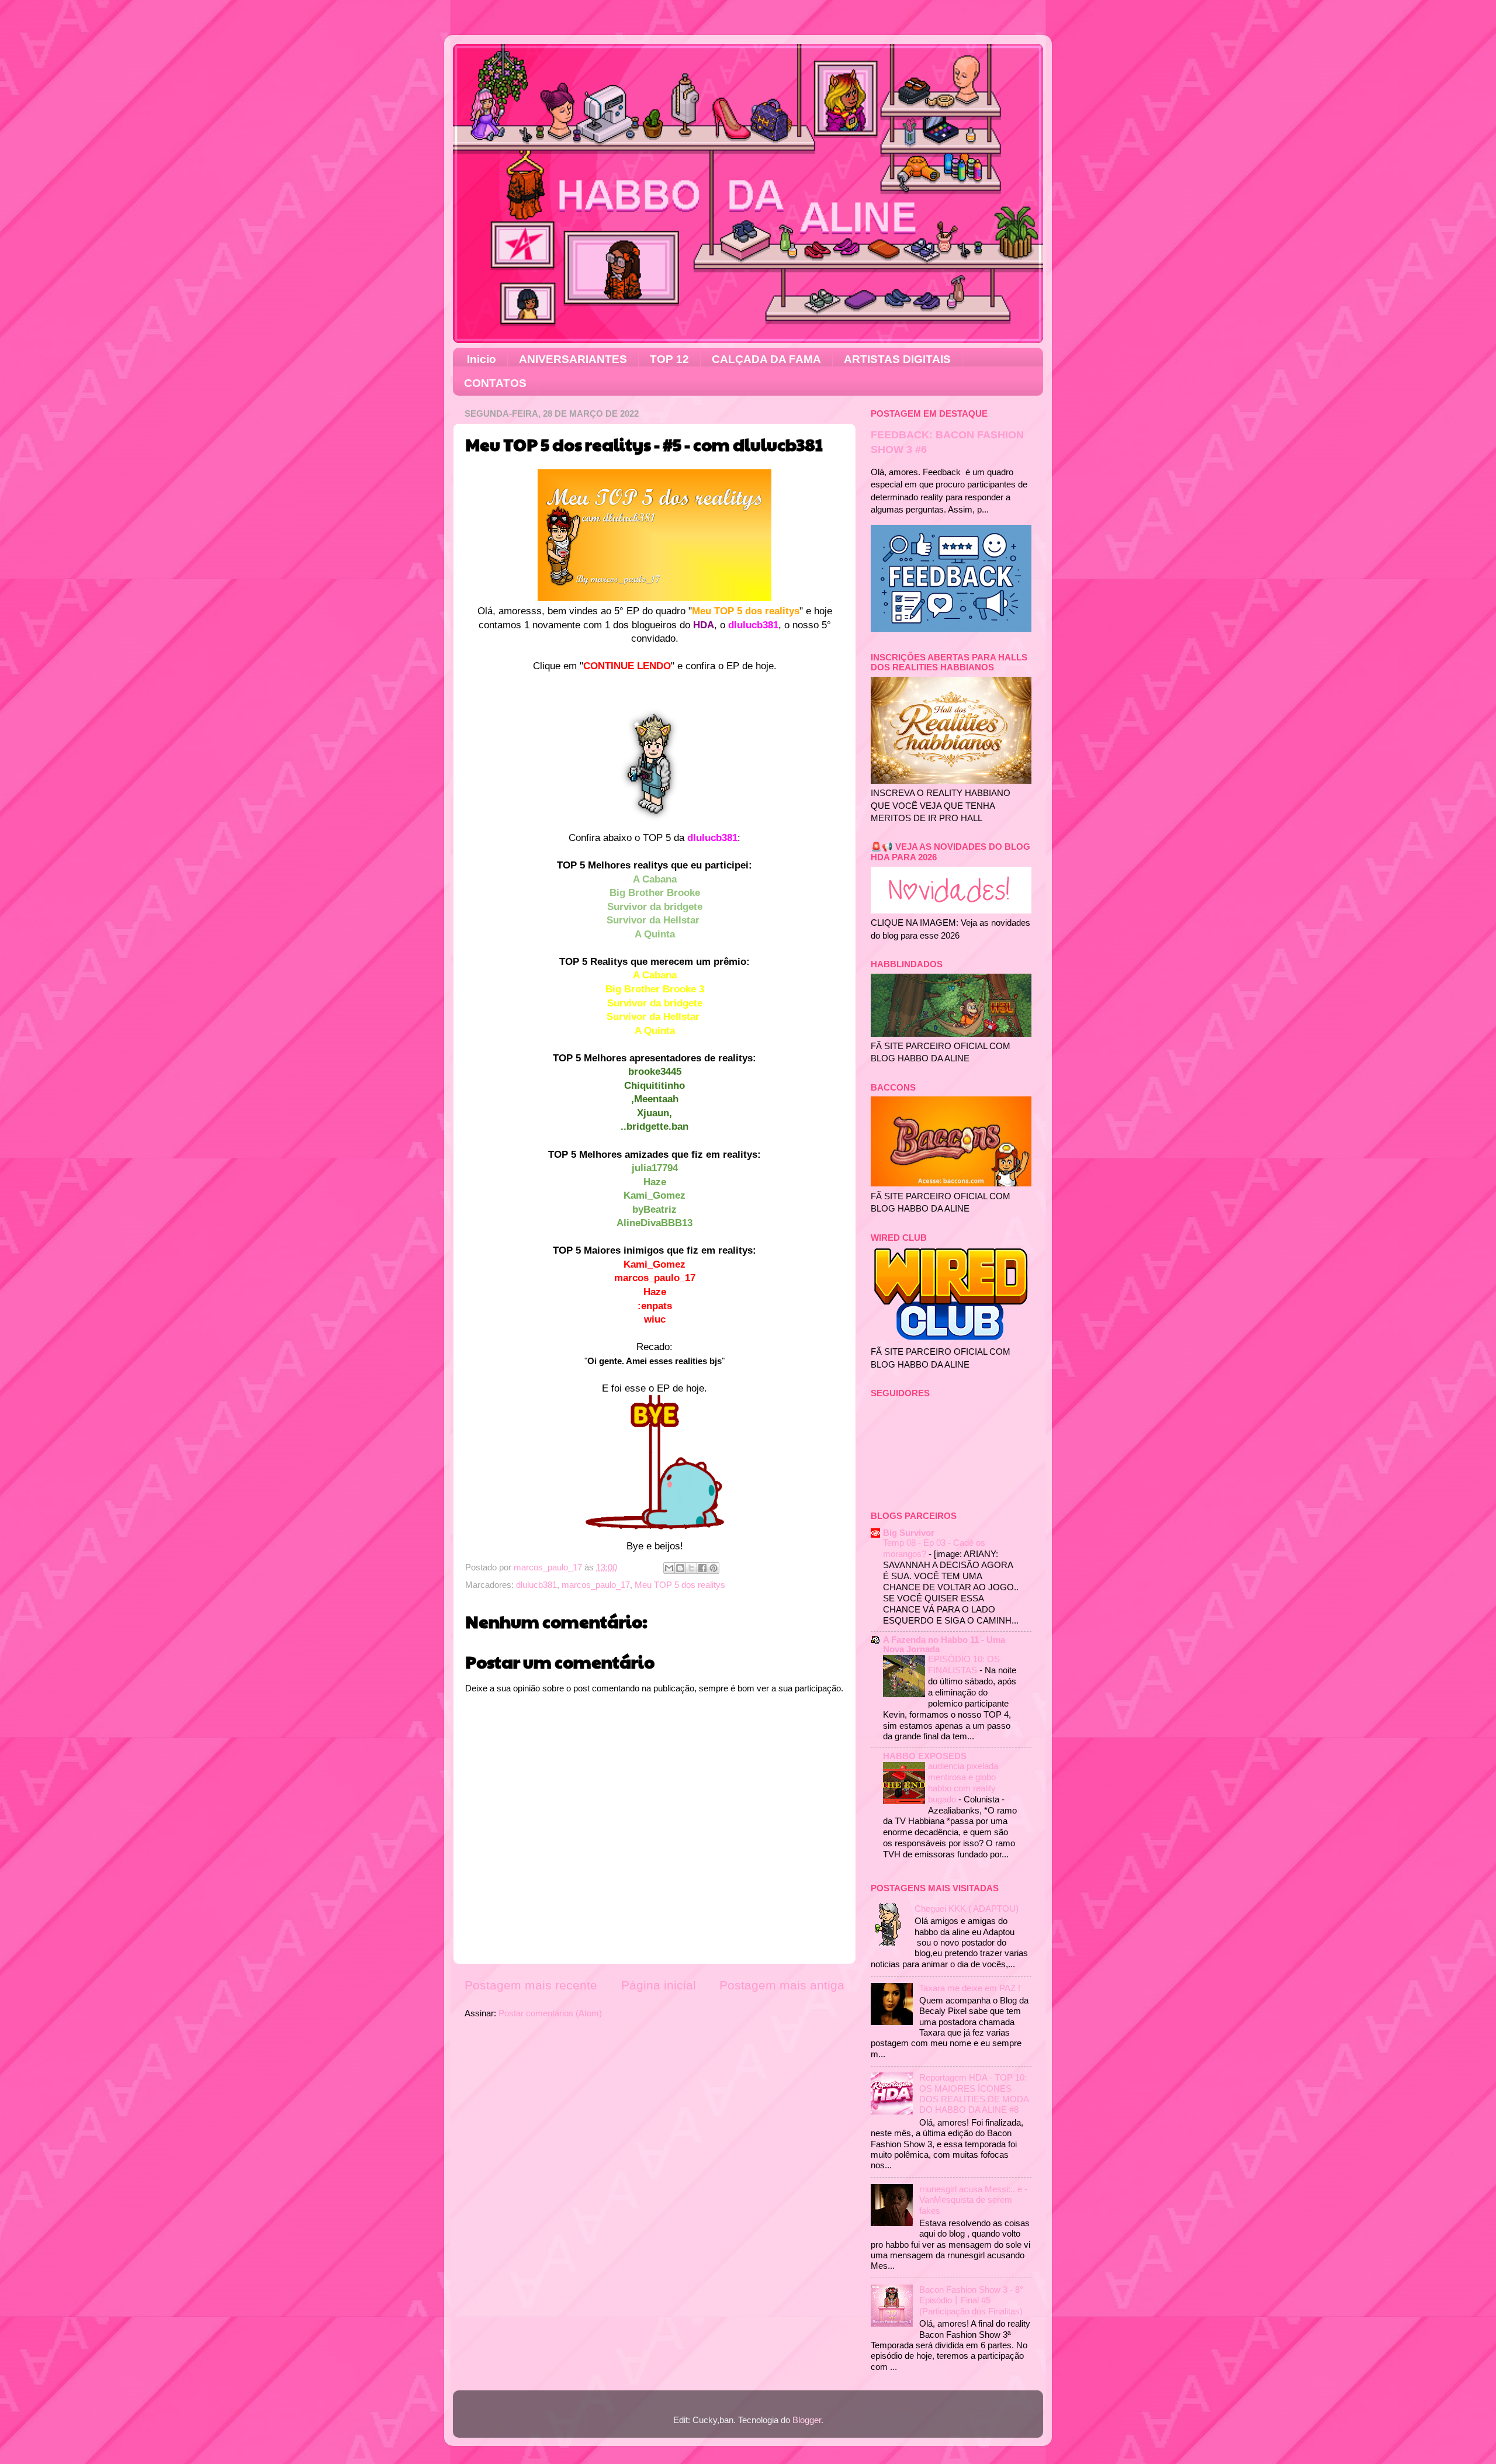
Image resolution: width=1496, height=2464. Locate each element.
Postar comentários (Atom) (550, 2013)
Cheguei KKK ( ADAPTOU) (967, 1908)
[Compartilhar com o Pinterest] (714, 1568)
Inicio (482, 359)
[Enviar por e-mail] (669, 1568)
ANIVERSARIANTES (573, 359)
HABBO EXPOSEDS (925, 1756)
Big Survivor (909, 1533)
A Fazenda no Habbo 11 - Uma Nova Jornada (944, 1644)
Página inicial (659, 1985)
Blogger (807, 2420)
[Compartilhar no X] (691, 1568)
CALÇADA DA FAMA (766, 359)
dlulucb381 (536, 1585)
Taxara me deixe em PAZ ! (970, 1988)
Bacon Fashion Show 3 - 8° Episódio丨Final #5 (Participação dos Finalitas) (971, 2300)
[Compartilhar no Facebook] (702, 1568)
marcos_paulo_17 (596, 1585)
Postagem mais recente (531, 1985)
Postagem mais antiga (782, 1985)
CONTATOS (495, 383)
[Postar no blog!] (680, 1568)
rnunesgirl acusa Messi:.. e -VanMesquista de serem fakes (973, 2200)
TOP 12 (669, 359)
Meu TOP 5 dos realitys (680, 1585)
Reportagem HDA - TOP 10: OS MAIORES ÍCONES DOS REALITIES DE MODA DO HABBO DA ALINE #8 (974, 2093)
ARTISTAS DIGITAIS (897, 359)
